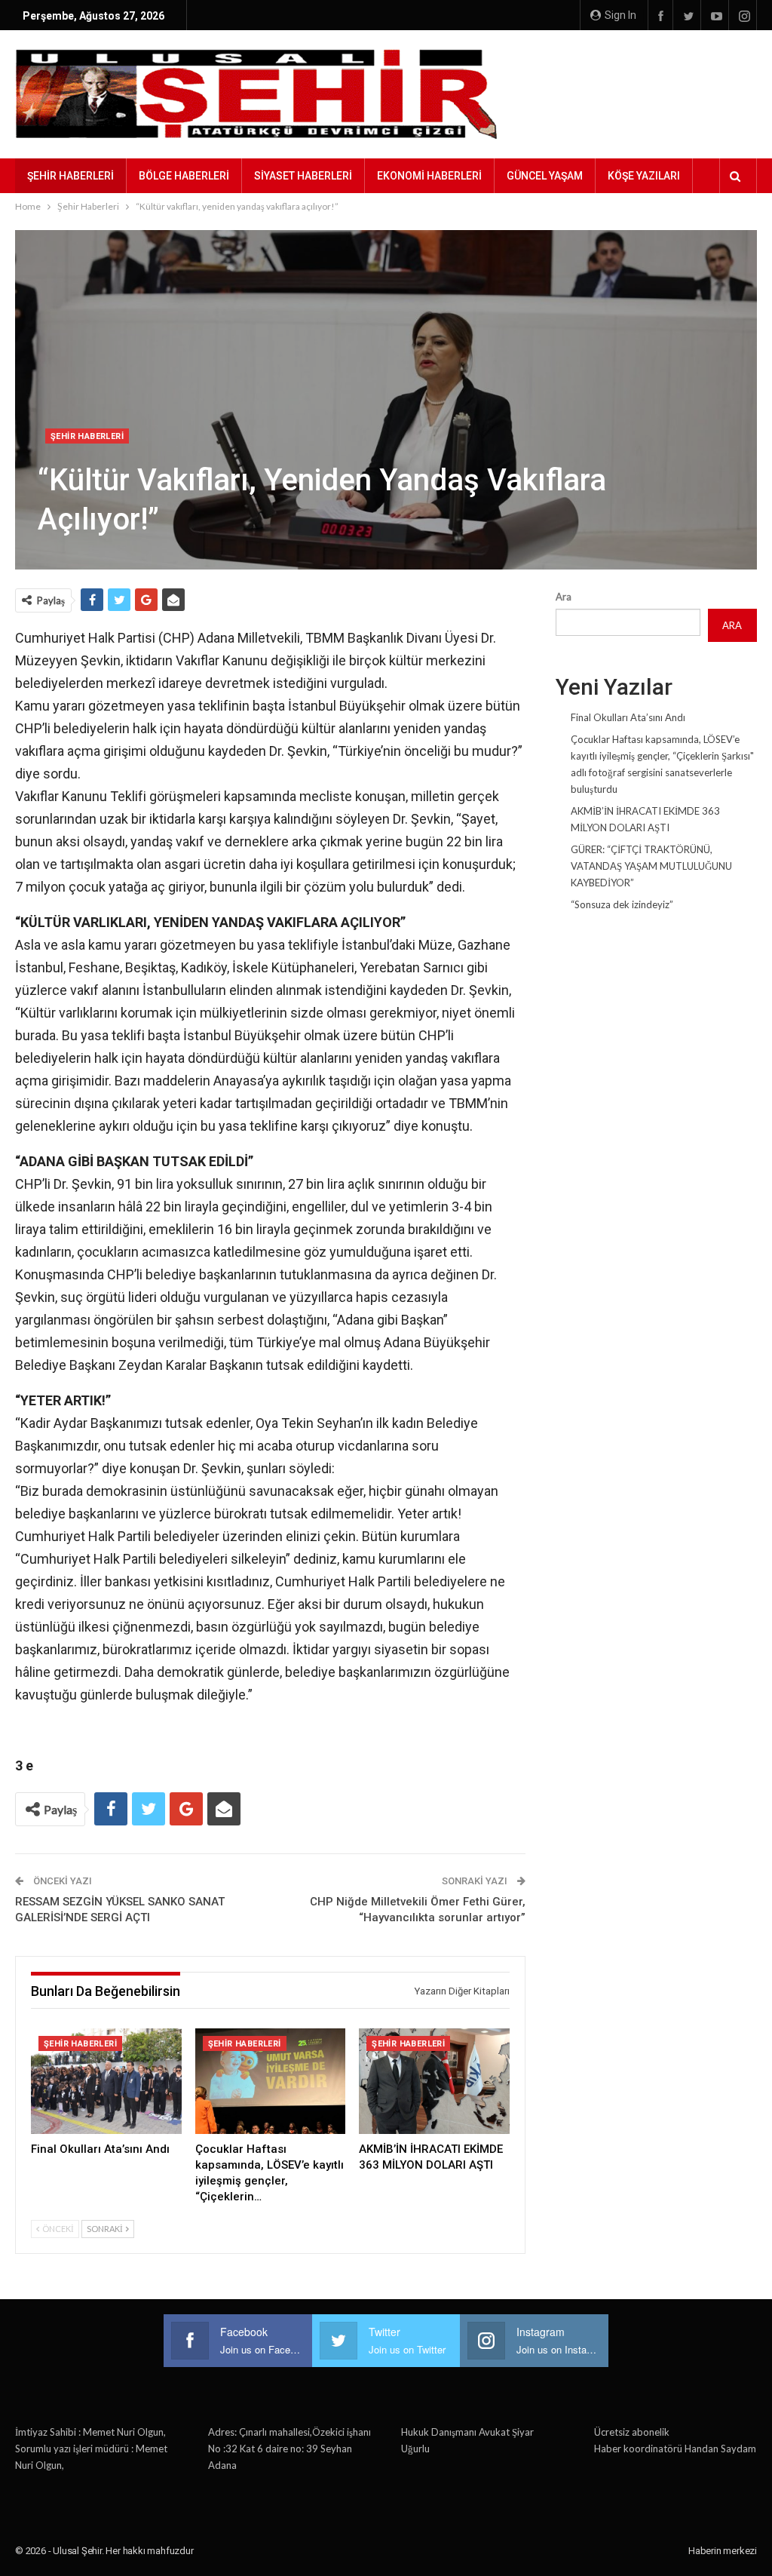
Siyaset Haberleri (303, 176)
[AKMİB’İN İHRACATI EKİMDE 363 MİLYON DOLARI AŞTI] (434, 2081)
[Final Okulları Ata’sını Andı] (106, 2081)
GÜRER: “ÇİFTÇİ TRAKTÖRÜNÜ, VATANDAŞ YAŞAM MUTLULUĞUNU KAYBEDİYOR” (651, 866)
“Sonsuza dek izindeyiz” (622, 904)
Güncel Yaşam (545, 176)
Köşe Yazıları (644, 176)
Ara (564, 597)
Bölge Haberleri (184, 176)
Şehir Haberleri (70, 176)
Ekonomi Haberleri (429, 176)
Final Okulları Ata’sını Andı (628, 717)
